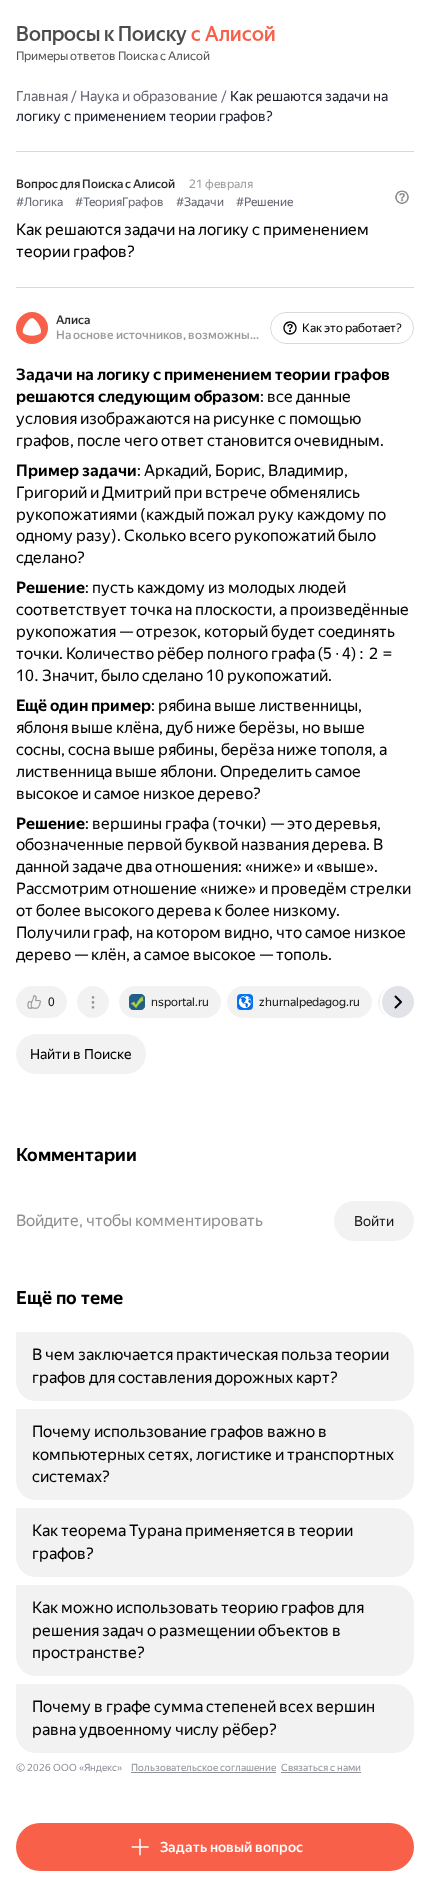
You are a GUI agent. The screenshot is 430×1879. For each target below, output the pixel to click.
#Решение (264, 202)
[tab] (43, 1002)
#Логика (39, 202)
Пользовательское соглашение (203, 1767)
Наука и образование (149, 96)
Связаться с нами (321, 1767)
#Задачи (200, 202)
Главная (42, 96)
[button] (402, 197)
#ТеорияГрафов (119, 202)
